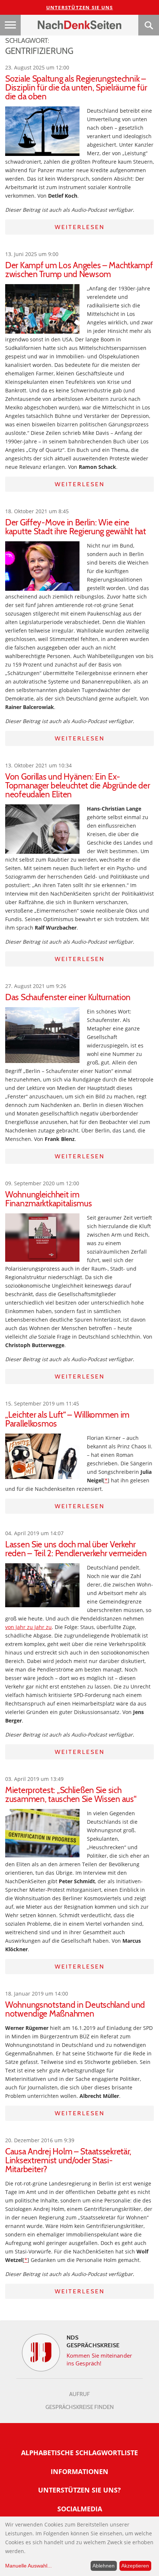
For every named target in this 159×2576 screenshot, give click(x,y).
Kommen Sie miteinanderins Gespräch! (99, 2359)
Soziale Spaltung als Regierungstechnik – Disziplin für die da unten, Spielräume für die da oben (76, 88)
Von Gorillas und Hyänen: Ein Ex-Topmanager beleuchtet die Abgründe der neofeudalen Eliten (77, 786)
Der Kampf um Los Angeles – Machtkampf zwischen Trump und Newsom (79, 270)
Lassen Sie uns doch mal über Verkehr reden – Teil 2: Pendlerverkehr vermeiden (76, 1549)
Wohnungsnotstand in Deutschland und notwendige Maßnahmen (75, 2009)
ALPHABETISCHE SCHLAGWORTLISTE (79, 2453)
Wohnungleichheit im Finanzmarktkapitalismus (49, 1199)
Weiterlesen (80, 227)
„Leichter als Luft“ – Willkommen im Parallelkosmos (67, 1419)
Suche (149, 25)
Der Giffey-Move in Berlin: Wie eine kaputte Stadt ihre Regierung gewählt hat (76, 527)
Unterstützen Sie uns (80, 7)
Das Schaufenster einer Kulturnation (68, 997)
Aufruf (79, 2394)
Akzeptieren (135, 2566)
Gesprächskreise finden (80, 2407)
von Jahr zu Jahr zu (28, 1627)
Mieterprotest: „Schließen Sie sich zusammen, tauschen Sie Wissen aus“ (71, 1795)
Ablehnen (104, 2566)
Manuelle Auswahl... (28, 2566)
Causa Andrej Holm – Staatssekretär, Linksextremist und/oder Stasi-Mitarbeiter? (68, 2160)
